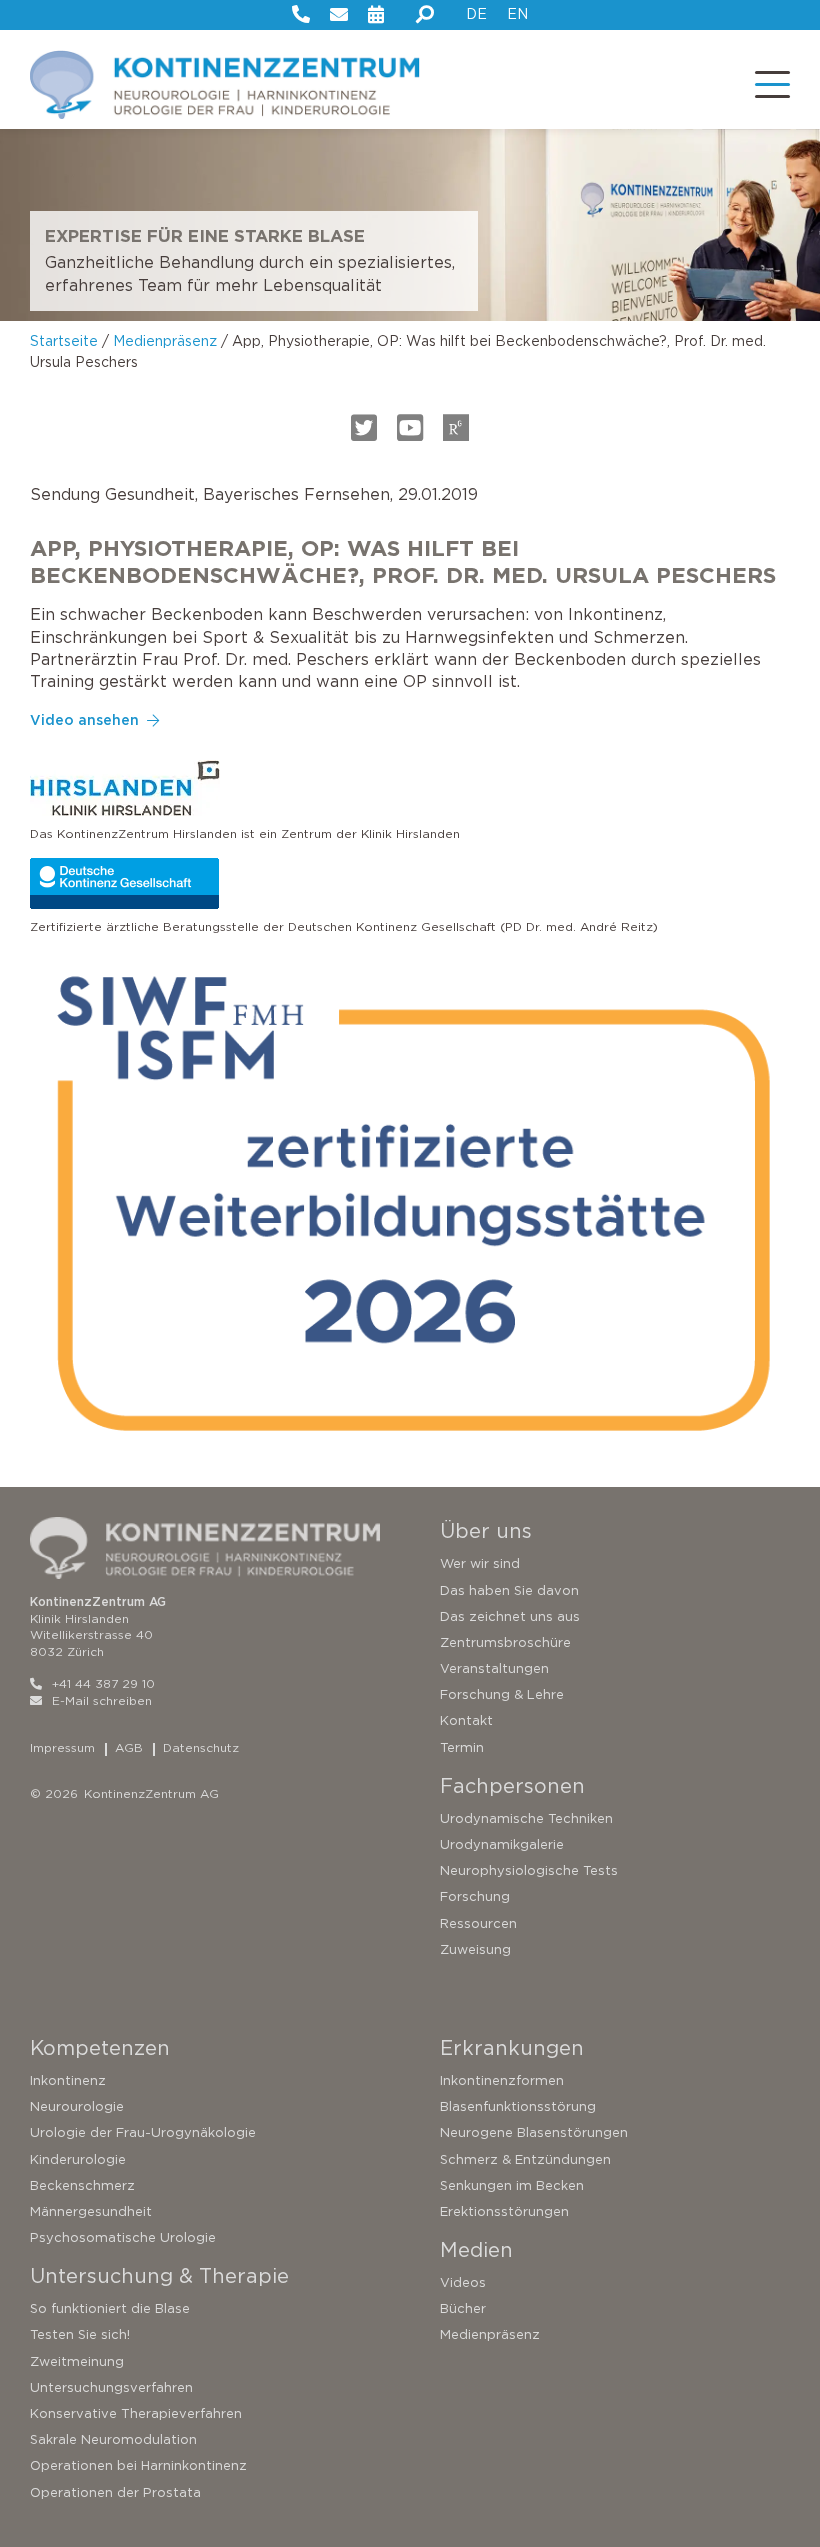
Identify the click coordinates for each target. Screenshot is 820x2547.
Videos (463, 2282)
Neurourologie (77, 2106)
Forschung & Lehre (502, 1694)
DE (476, 14)
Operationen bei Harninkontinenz (138, 2465)
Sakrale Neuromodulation (113, 2439)
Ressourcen (478, 1923)
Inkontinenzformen (502, 2080)
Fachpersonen (512, 1786)
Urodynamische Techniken (526, 1818)
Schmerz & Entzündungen (525, 2159)
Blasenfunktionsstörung (518, 2106)
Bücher (463, 2308)
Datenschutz (201, 1747)
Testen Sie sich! (80, 2334)
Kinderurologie (78, 2159)
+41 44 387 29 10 (103, 1683)
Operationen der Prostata (115, 2492)
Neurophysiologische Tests (529, 1870)
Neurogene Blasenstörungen (534, 2132)
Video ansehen (84, 720)
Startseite (64, 341)
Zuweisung (475, 1949)
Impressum (62, 1747)
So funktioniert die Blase (110, 2308)
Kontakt (466, 1720)
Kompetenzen (100, 2048)
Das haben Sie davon (509, 1590)
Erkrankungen (512, 2048)
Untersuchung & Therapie (159, 2276)
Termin (462, 1747)
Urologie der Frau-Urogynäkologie (143, 2132)
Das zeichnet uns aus (510, 1616)
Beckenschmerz (82, 2185)
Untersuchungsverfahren (111, 2387)
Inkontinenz (68, 2080)
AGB (129, 1747)
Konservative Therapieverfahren (136, 2413)
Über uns (486, 1531)
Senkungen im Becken (512, 2185)
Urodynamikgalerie (502, 1844)
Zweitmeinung (77, 2361)
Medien (476, 2250)
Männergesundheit (91, 2211)
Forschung (475, 1896)
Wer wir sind (480, 1563)
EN (517, 14)
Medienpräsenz (165, 341)
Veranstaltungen (494, 1668)
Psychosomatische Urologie (123, 2237)
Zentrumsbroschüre (505, 1642)
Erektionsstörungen (504, 2211)
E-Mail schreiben (102, 1700)
